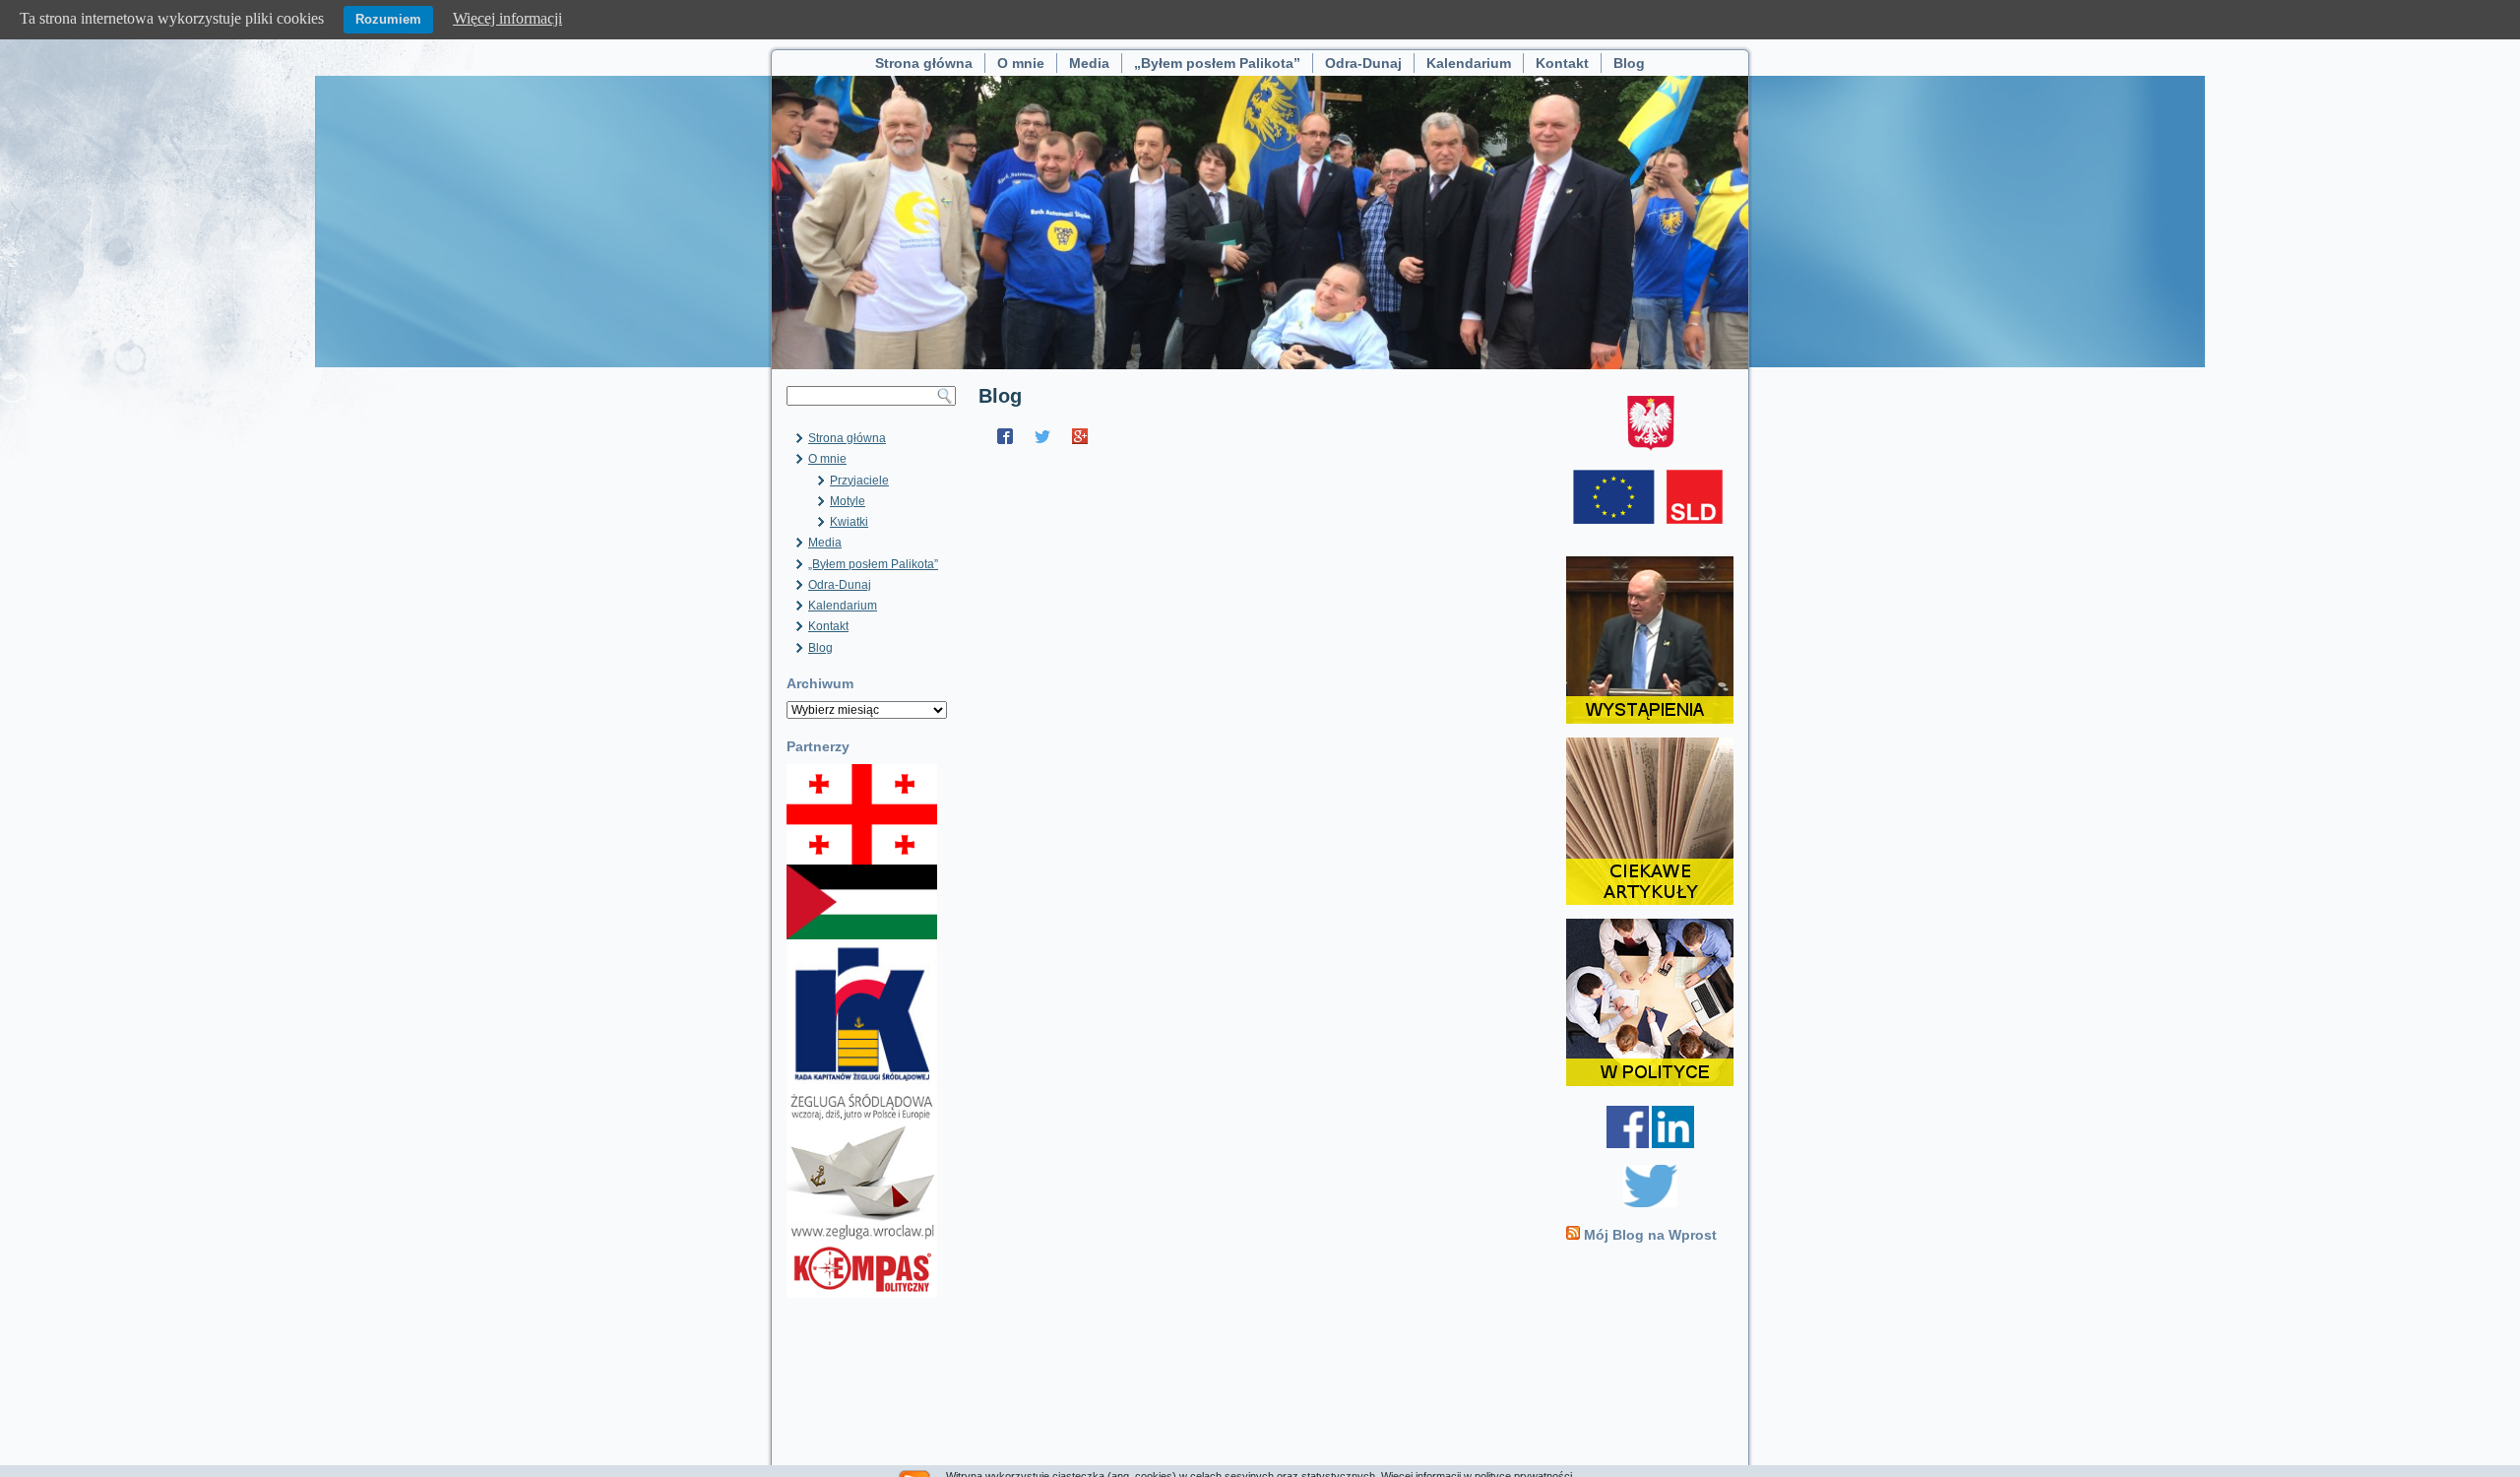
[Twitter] (1042, 436)
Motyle (848, 501)
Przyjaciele (859, 481)
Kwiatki (849, 522)
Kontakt (1562, 63)
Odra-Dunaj (1363, 63)
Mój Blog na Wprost (1650, 1235)
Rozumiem (388, 19)
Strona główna (924, 63)
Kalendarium (1469, 63)
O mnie (1021, 63)
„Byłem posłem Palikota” (1217, 63)
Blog (1629, 63)
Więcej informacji (507, 18)
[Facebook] (1005, 436)
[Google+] (1080, 436)
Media (1089, 63)
